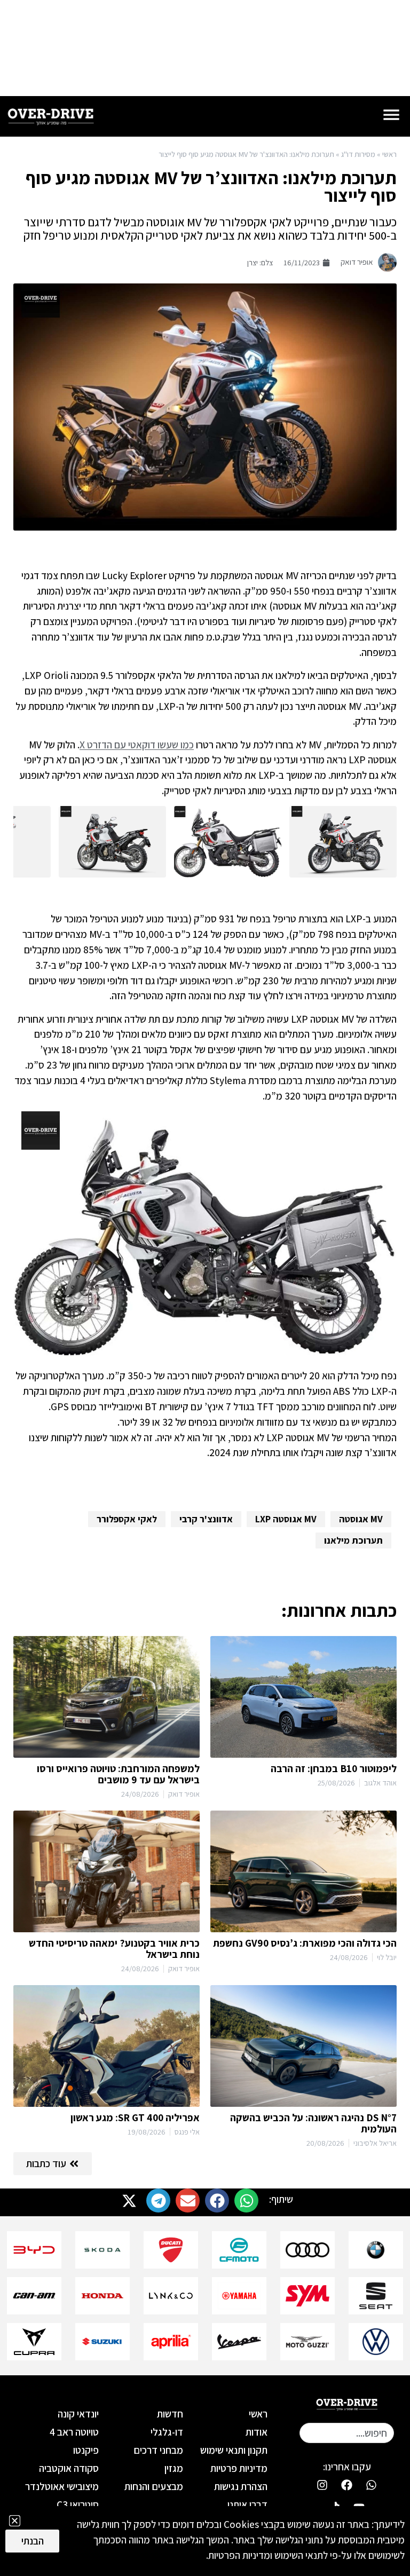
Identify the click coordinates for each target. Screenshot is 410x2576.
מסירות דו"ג (358, 154)
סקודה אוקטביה (69, 2468)
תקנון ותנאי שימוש (234, 2450)
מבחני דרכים (158, 2450)
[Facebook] (347, 2485)
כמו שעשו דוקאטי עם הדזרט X (137, 745)
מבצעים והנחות (154, 2486)
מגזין (174, 2468)
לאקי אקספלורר (127, 1519)
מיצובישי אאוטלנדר (62, 2486)
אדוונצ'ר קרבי (206, 1519)
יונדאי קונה (78, 2414)
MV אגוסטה (361, 1519)
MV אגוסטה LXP (286, 1519)
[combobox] (347, 2433)
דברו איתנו (247, 2504)
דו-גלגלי (167, 2432)
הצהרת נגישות (241, 2486)
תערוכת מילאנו (353, 1540)
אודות (257, 2432)
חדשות (170, 2414)
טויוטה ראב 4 (74, 2432)
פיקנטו (86, 2450)
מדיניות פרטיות (239, 2468)
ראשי (389, 154)
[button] (246, 2200)
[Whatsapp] (372, 2485)
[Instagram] (322, 2485)
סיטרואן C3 (77, 2504)
